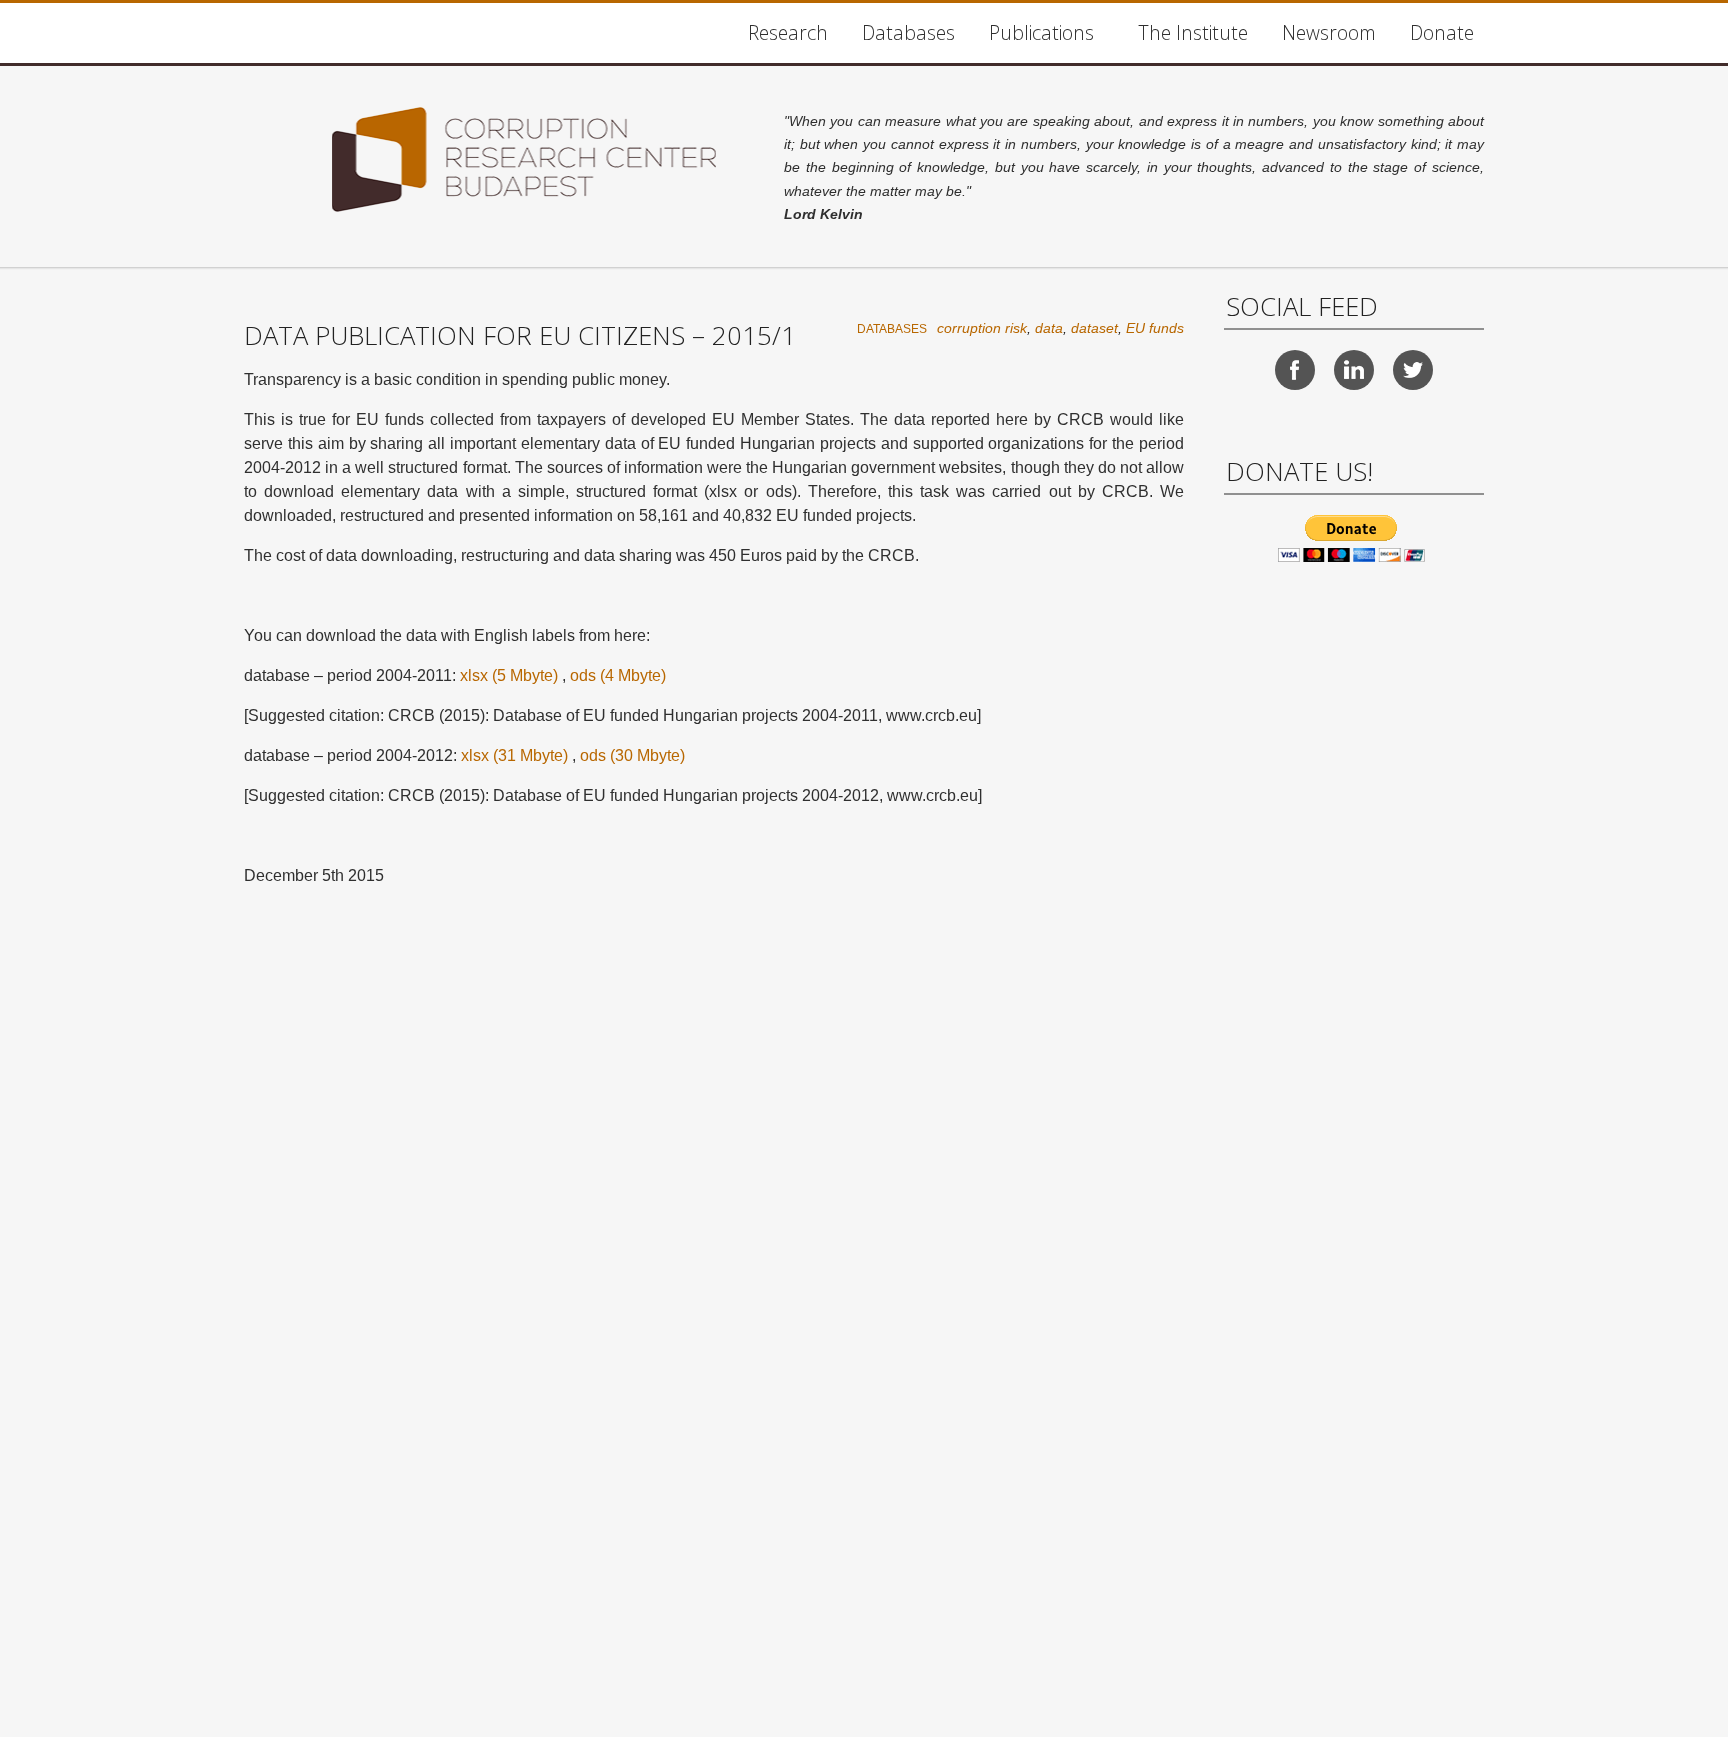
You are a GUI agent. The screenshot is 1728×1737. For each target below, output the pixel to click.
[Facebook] (1295, 370)
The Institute (1193, 32)
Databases (908, 32)
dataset (1094, 328)
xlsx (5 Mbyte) (509, 675)
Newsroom (1329, 32)
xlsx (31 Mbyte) (514, 755)
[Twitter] (1413, 370)
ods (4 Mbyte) (618, 675)
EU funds (1155, 328)
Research (788, 32)
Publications (1041, 32)
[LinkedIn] (1354, 370)
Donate (1442, 32)
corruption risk (982, 328)
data (1049, 328)
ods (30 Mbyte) (632, 755)
